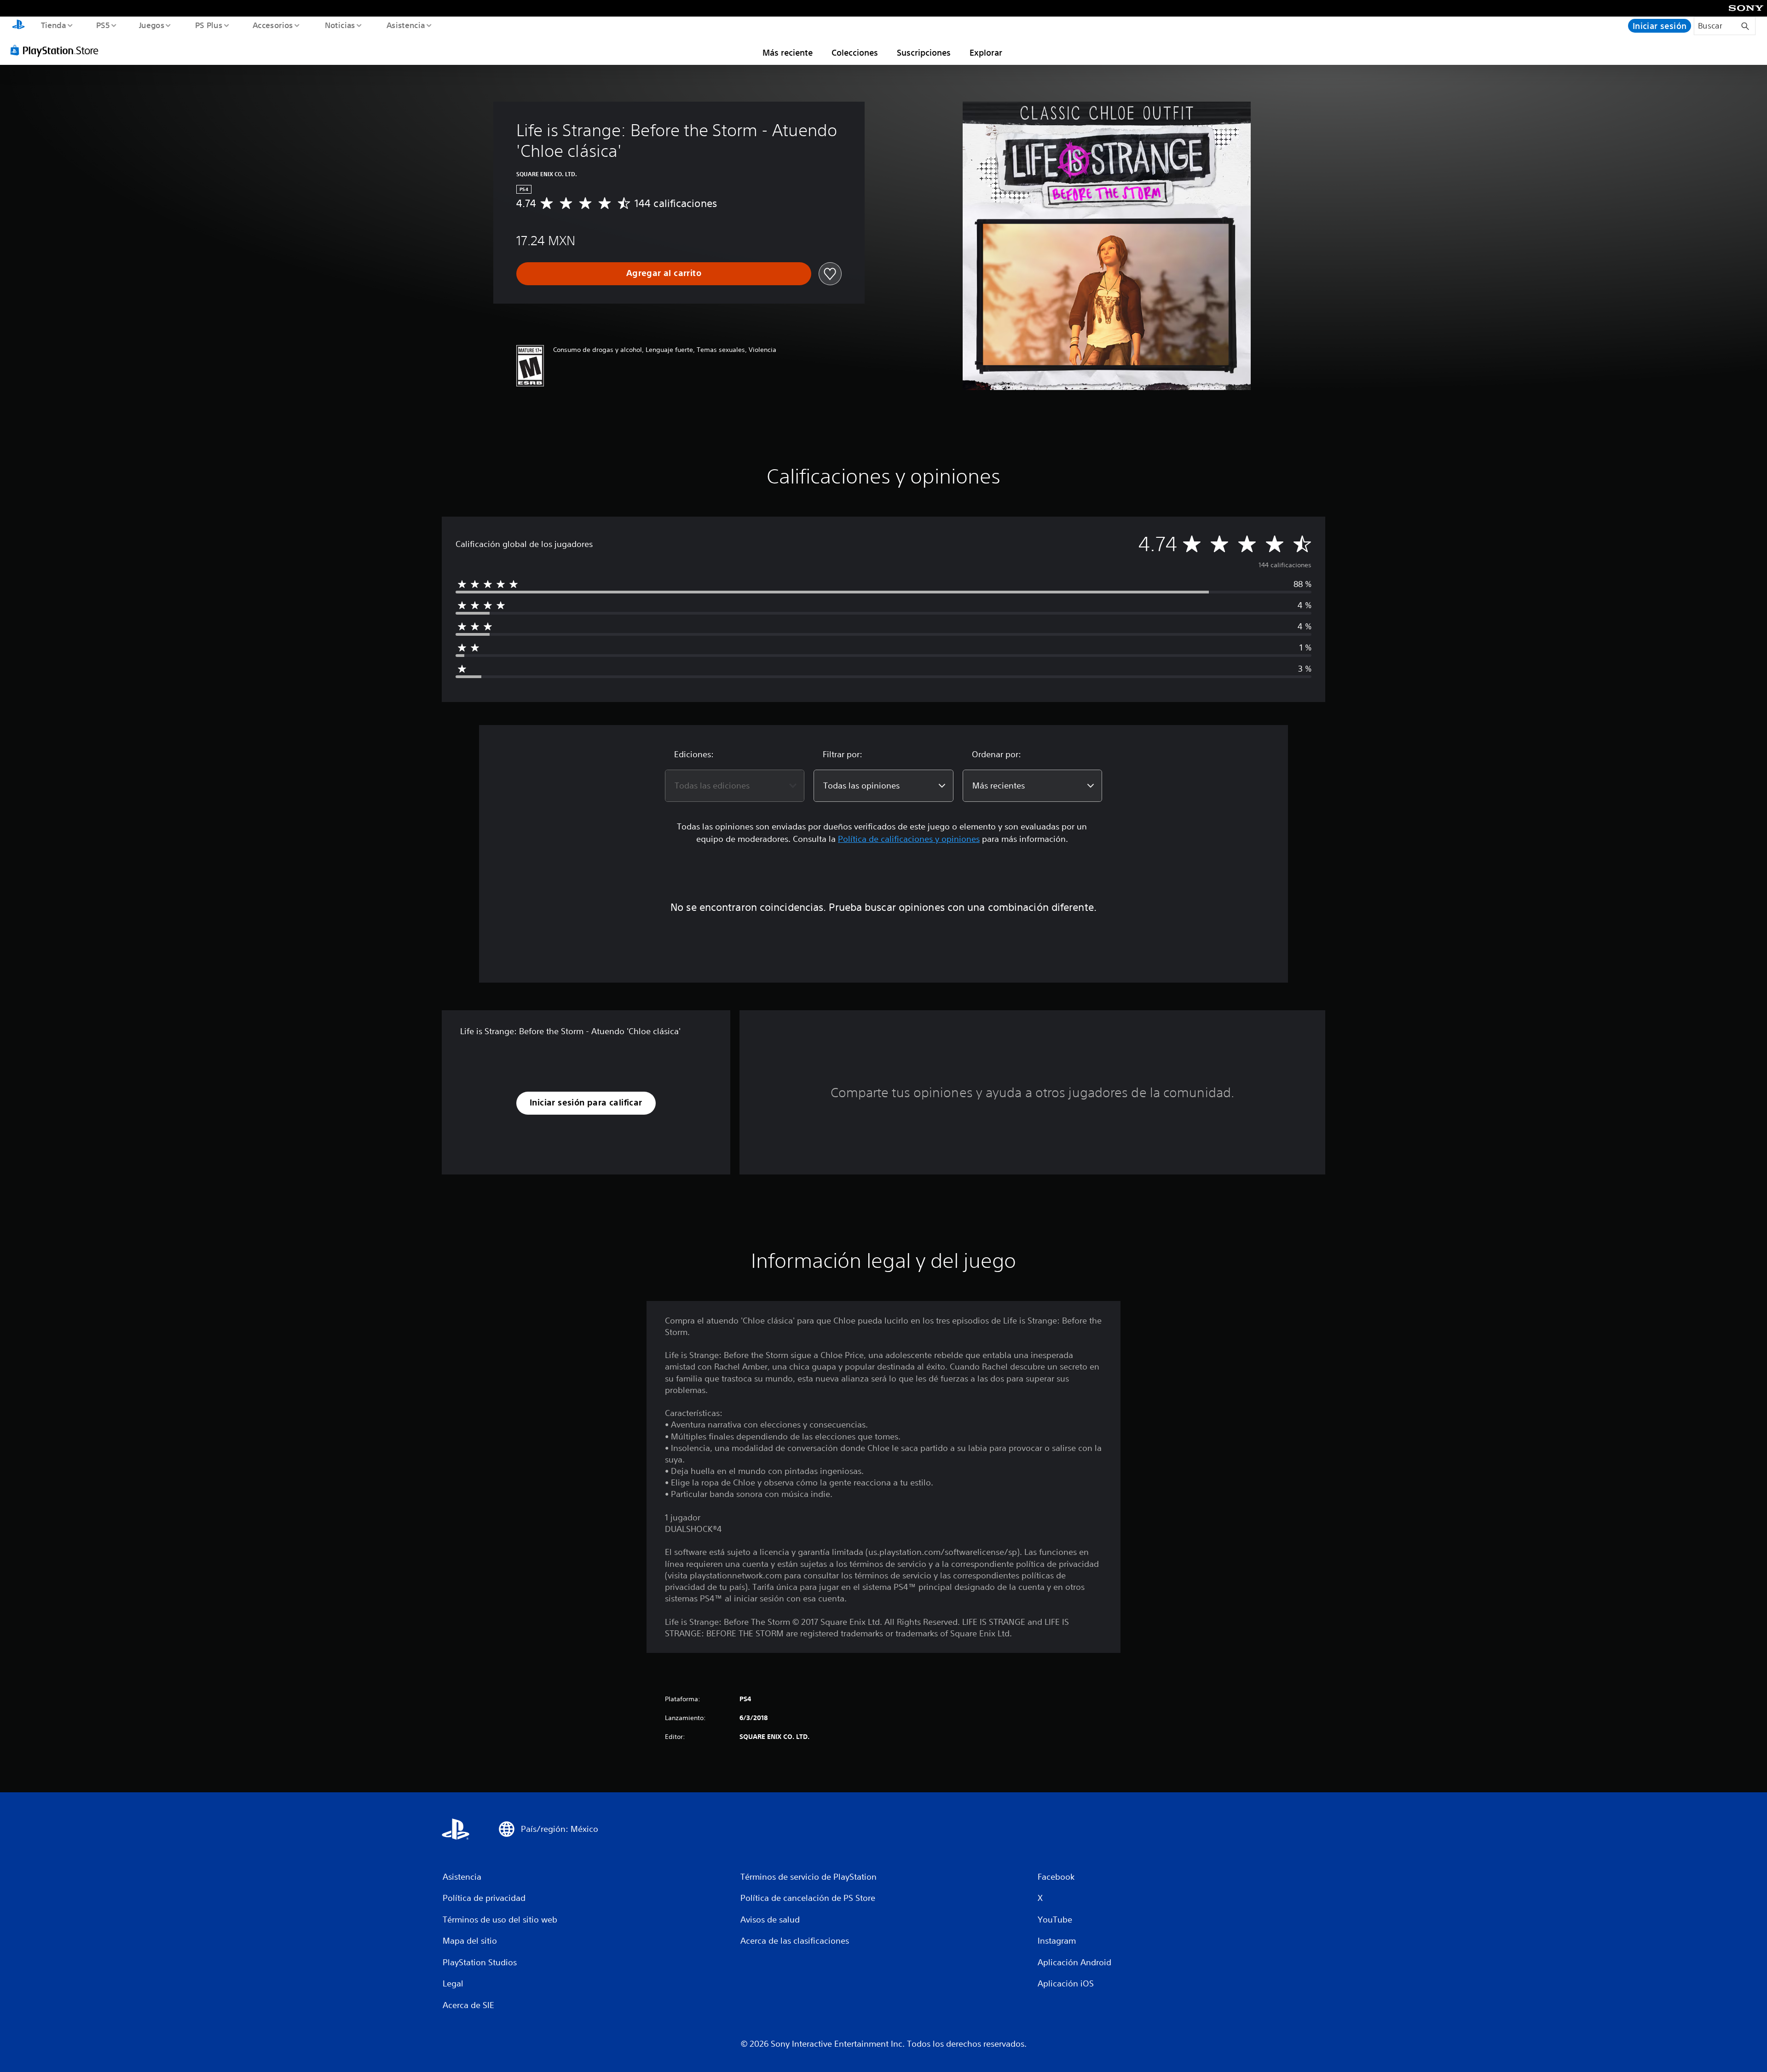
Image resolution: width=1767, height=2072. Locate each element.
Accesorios (273, 25)
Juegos (152, 25)
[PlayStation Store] (58, 50)
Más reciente (788, 52)
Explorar (986, 52)
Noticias (340, 25)
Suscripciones (924, 52)
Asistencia (405, 25)
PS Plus (208, 25)
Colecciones (855, 52)
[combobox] (735, 786)
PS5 (103, 25)
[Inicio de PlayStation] (18, 26)
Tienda (53, 25)
